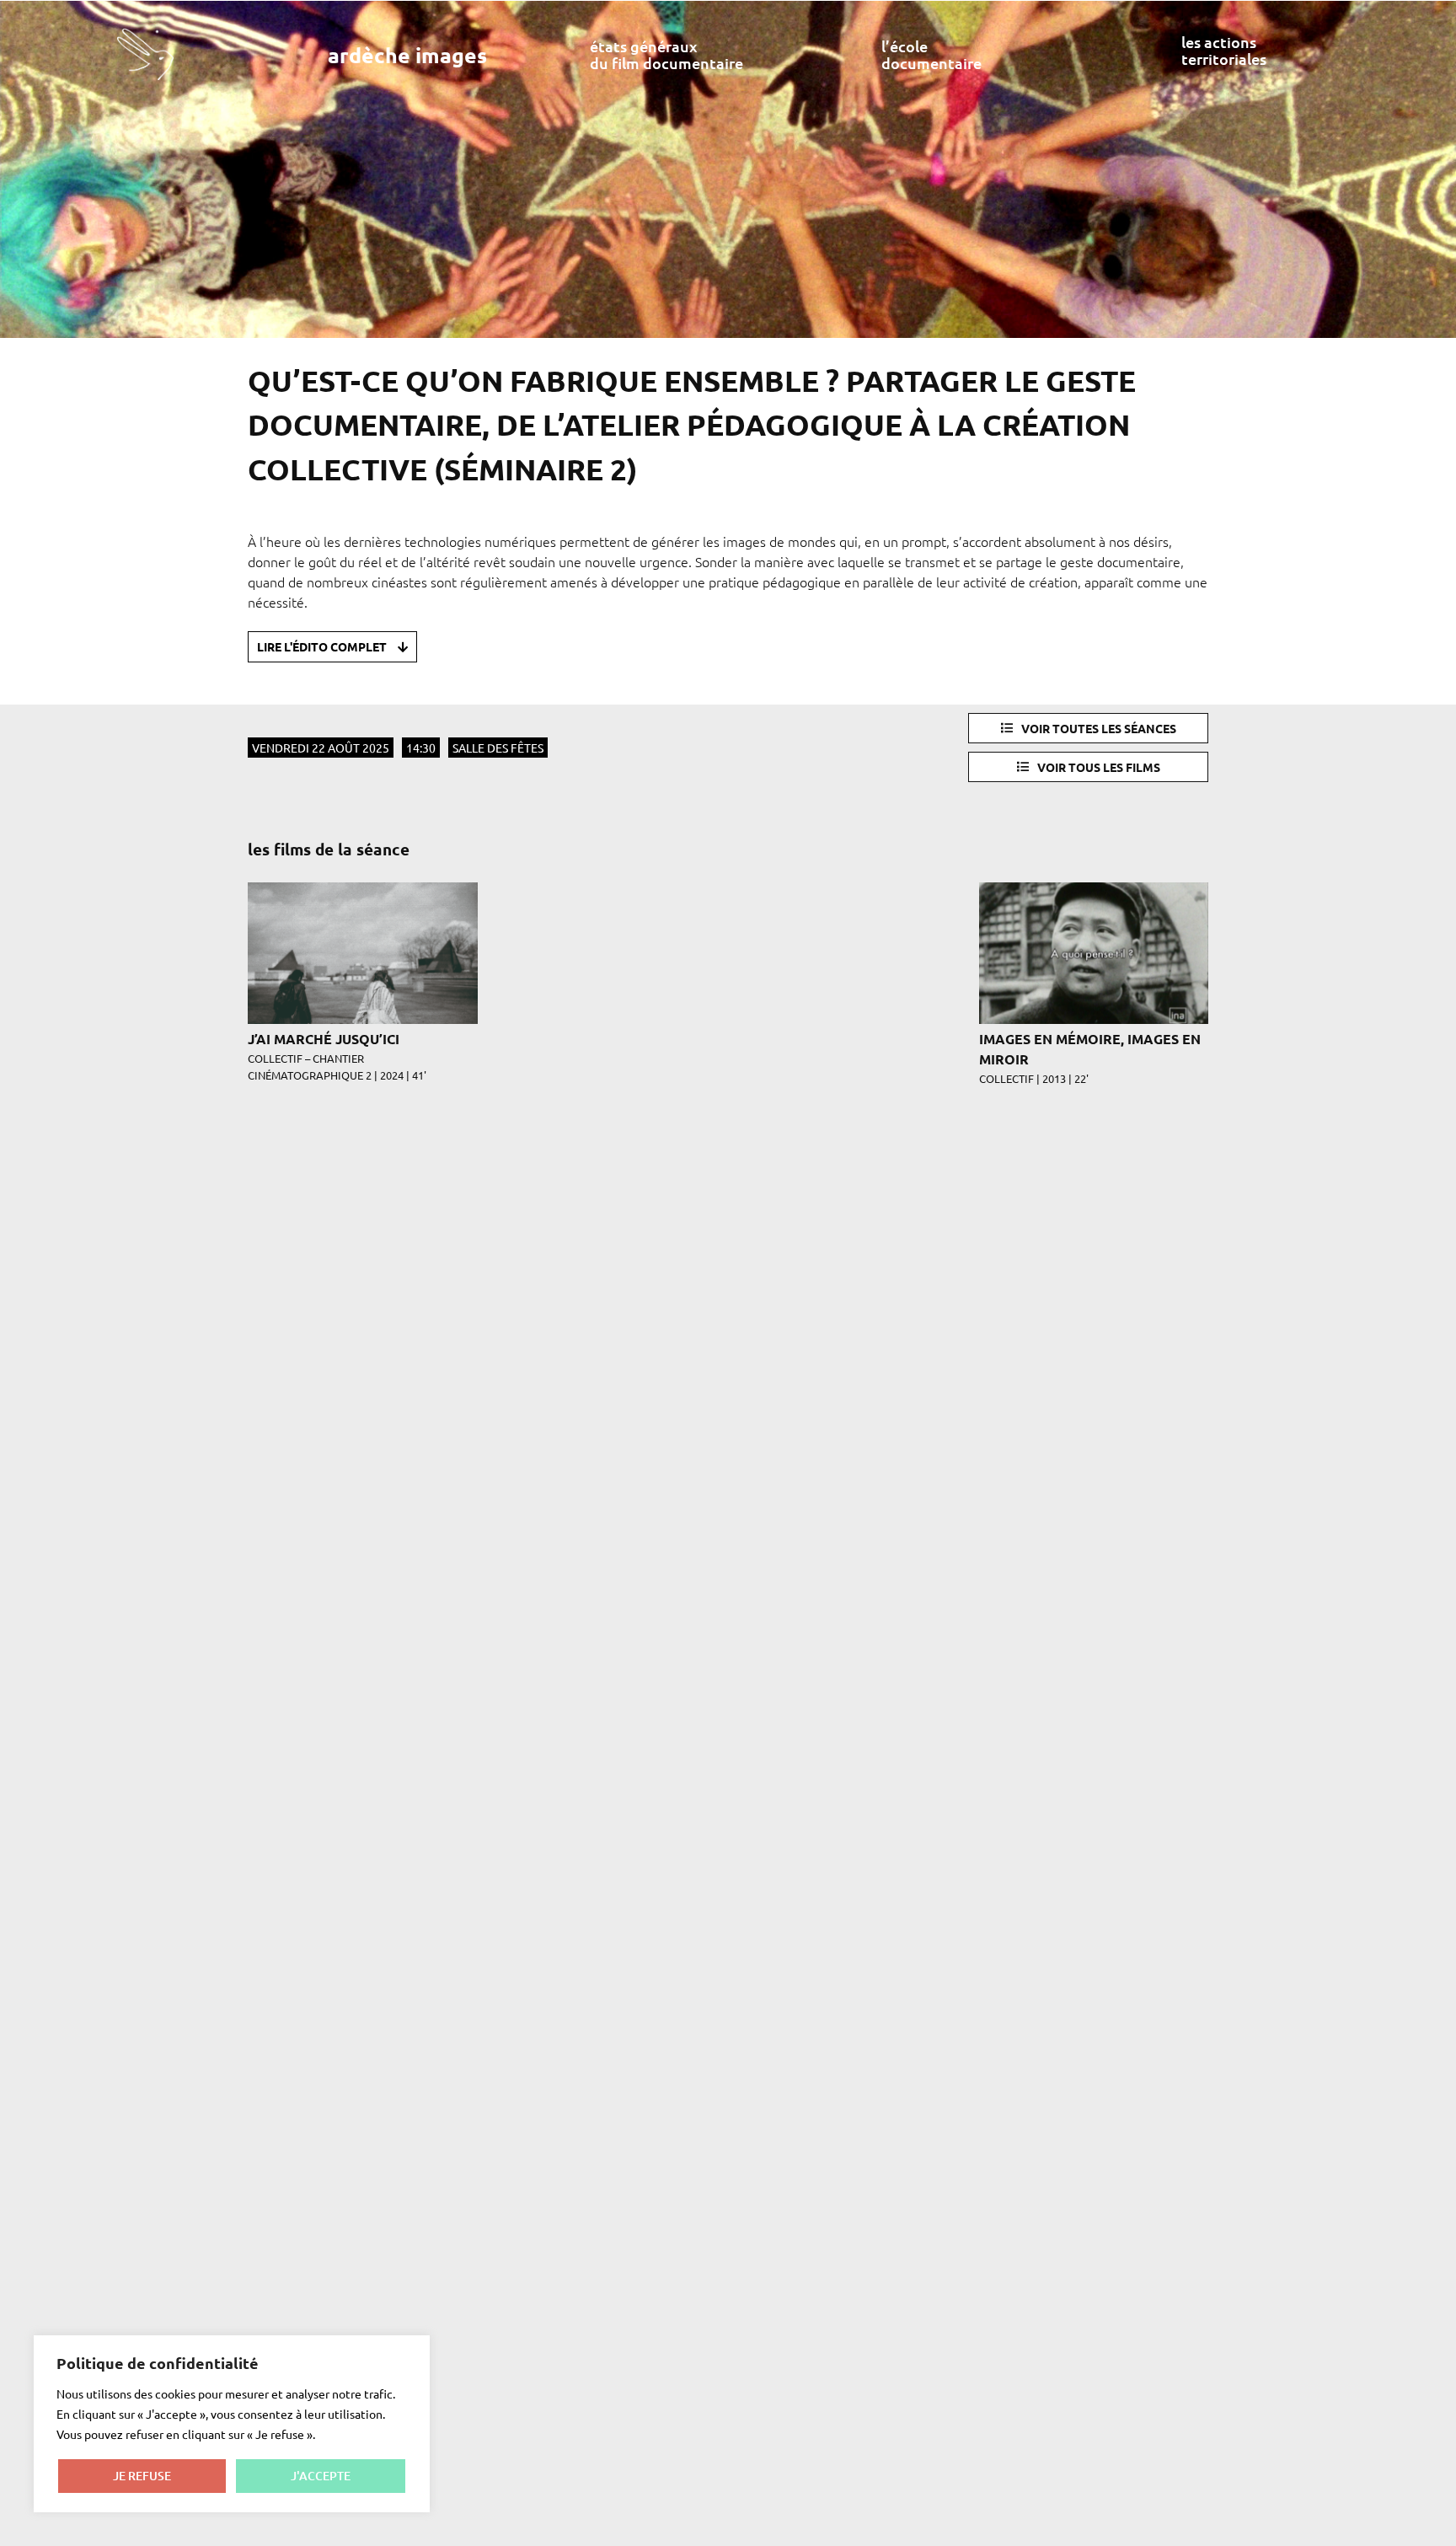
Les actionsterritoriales (1224, 50)
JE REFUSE (142, 2476)
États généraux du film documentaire (666, 54)
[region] (232, 2424)
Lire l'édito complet (323, 646)
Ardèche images (407, 55)
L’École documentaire (931, 54)
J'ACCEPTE (321, 2476)
